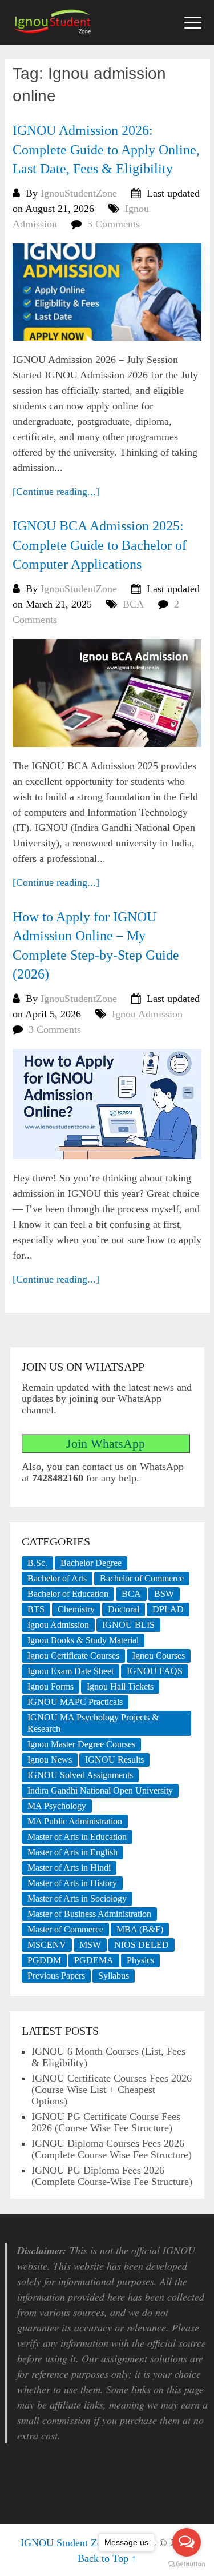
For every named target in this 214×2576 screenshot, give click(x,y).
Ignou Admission (147, 1014)
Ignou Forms (51, 1686)
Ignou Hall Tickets (120, 1686)
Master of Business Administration (89, 1914)
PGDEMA (94, 1960)
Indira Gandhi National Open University (100, 1790)
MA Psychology (57, 1806)
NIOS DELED (142, 1945)
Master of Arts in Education (77, 1837)
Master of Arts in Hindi (69, 1868)
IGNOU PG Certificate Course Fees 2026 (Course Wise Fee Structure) (106, 2122)
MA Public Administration (75, 1821)
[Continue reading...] (56, 492)
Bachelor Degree (91, 1563)
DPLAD (168, 1609)
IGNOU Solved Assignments (80, 1775)
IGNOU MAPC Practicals (75, 1702)
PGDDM (44, 1960)
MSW (90, 1945)
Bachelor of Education (68, 1594)
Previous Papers (56, 1976)
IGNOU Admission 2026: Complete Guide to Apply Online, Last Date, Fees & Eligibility (106, 149)
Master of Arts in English (72, 1852)
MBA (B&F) (140, 1929)
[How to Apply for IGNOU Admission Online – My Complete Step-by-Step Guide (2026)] (107, 1104)
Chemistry (76, 1609)
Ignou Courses (159, 1656)
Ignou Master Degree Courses (81, 1744)
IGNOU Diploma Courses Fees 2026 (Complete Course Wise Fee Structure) (112, 2149)
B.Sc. (37, 1563)
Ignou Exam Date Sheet (70, 1671)
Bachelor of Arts (57, 1578)
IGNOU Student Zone (66, 2543)
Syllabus (114, 1976)
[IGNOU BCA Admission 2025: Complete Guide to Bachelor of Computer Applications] (107, 693)
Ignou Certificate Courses (73, 1656)
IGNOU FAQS (155, 1671)
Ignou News (50, 1760)
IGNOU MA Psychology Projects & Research (93, 1723)
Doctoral (124, 1609)
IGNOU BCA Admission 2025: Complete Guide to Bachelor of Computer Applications (100, 545)
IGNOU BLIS (128, 1625)
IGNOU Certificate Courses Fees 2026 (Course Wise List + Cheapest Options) (112, 2090)
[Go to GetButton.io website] (187, 2564)
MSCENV (47, 1945)
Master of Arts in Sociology (77, 1898)
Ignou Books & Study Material (83, 1640)
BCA (133, 604)
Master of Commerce (65, 1929)
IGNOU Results (114, 1760)
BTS (36, 1609)
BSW (164, 1594)
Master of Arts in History (72, 1883)
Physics (140, 1960)
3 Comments (114, 224)
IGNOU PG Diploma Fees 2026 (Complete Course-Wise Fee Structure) (112, 2176)
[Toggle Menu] (193, 23)
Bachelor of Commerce (142, 1578)
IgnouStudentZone (79, 193)
